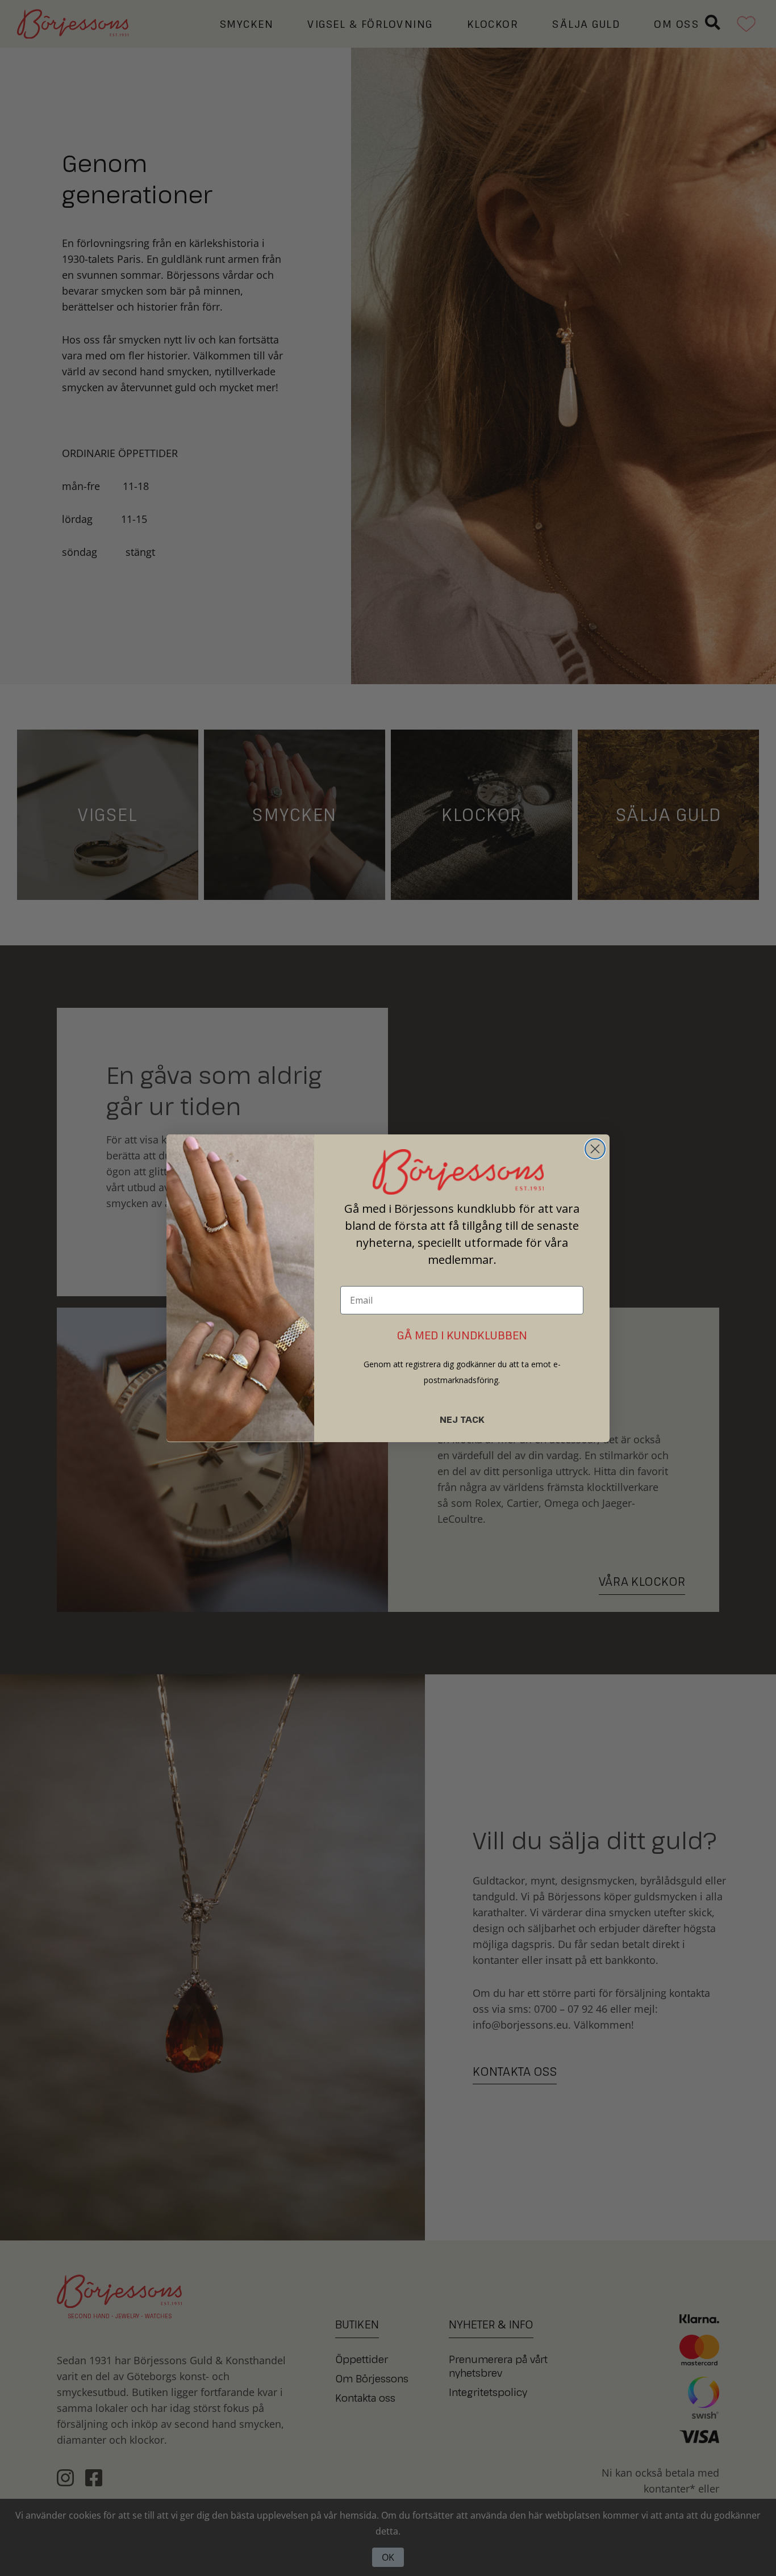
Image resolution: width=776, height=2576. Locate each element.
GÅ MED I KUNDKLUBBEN (462, 1335)
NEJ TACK (462, 1419)
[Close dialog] (595, 1149)
